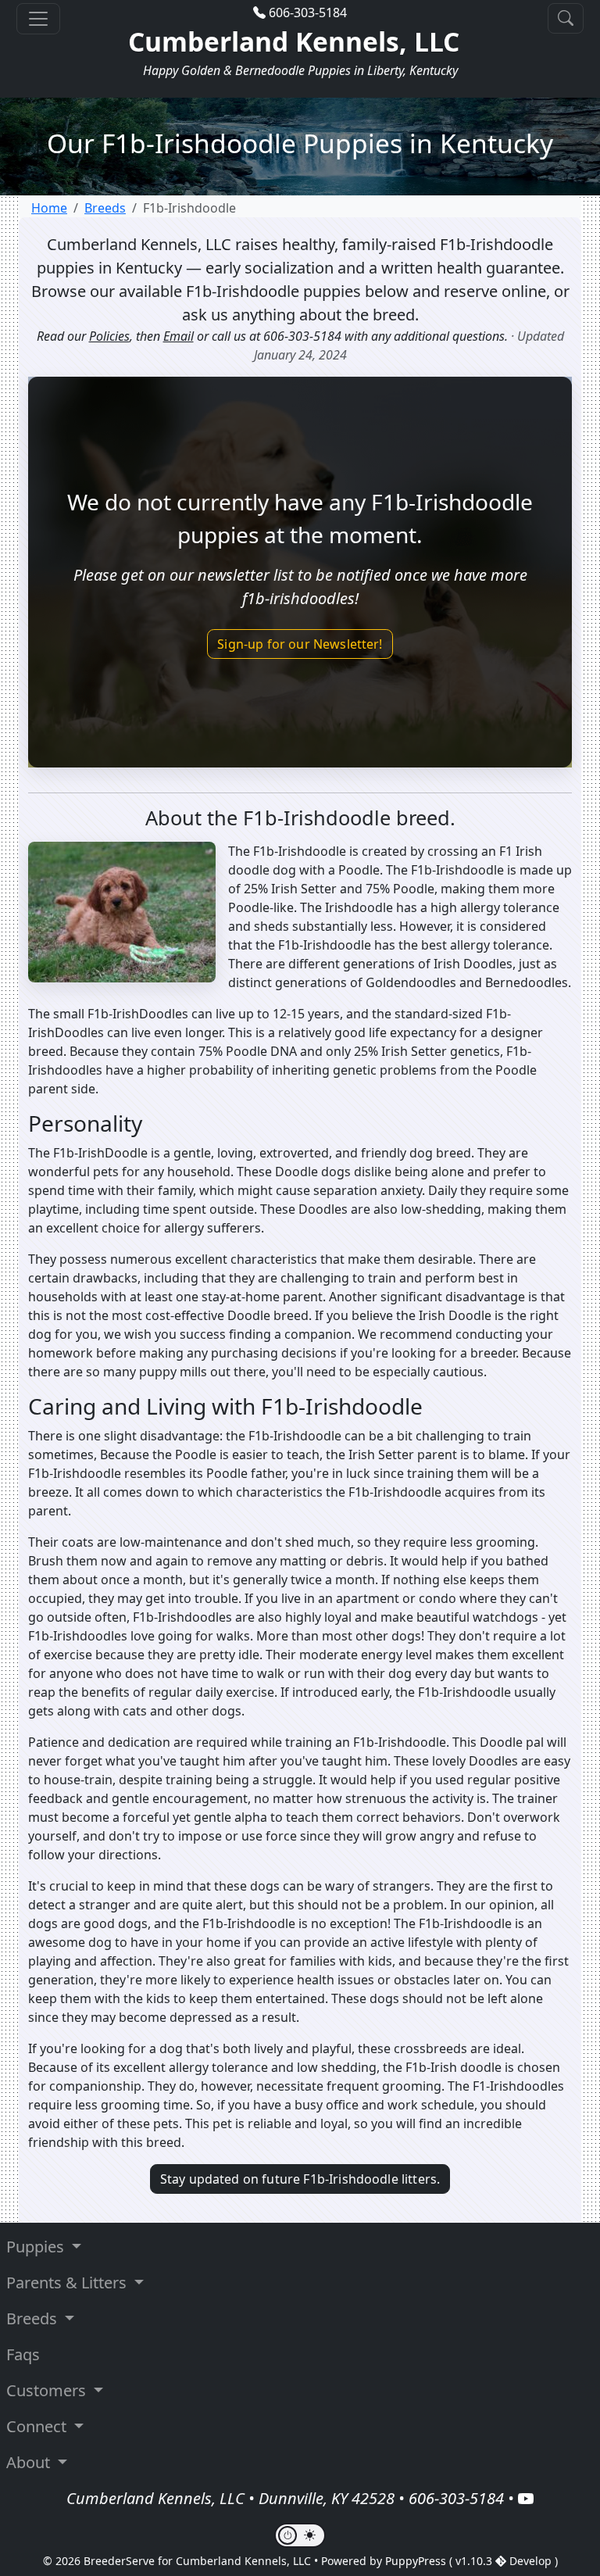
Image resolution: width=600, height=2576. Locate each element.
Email (179, 336)
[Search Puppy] (566, 18)
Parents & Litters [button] (68, 2283)
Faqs (23, 2354)
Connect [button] (38, 2426)
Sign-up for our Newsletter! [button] (300, 644)
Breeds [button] (34, 2318)
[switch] (300, 2535)
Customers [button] (48, 2390)
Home (49, 208)
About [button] (30, 2462)
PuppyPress (417, 2561)
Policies (109, 336)
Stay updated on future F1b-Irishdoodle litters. (300, 2179)
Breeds (105, 208)
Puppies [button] (37, 2247)
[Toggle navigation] (38, 19)
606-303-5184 (308, 13)
